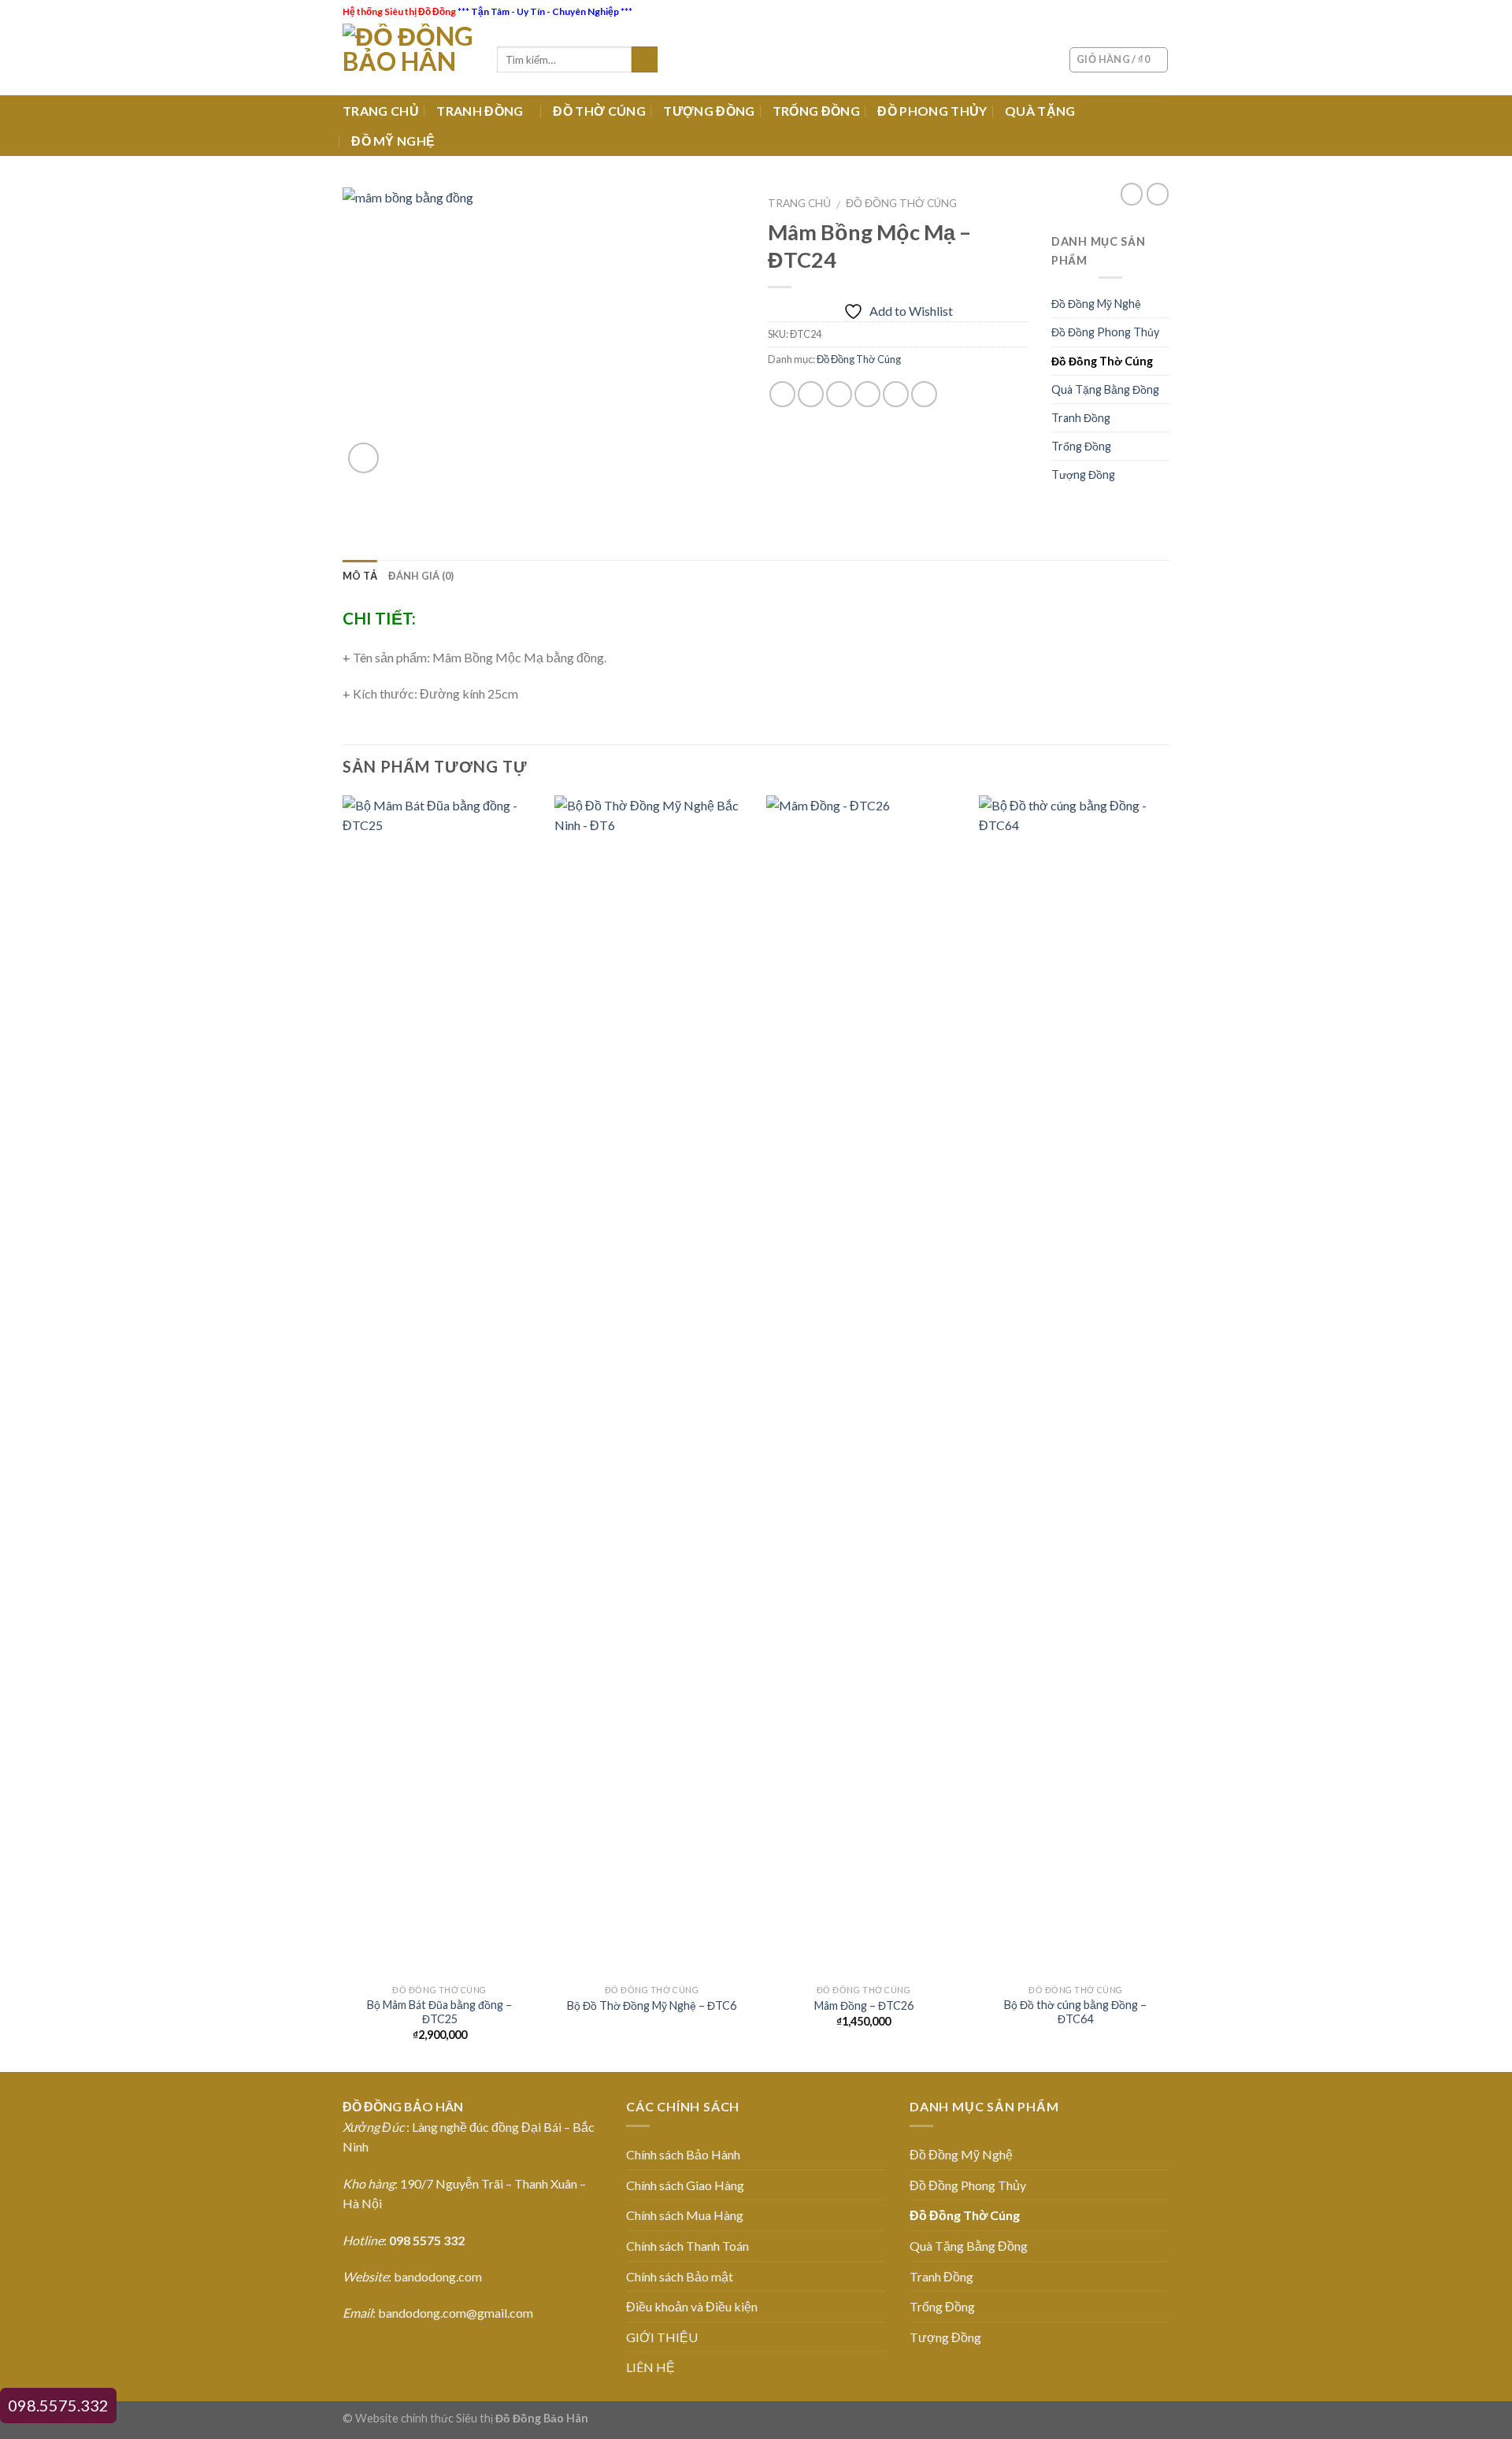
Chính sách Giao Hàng (685, 2185)
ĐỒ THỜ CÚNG (599, 111)
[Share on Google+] (896, 394)
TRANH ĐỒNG (480, 111)
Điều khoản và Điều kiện (692, 2306)
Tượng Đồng (1083, 474)
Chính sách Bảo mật (680, 2276)
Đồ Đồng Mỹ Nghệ (1096, 304)
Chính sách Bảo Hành (683, 2154)
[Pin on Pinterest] (867, 394)
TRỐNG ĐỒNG (816, 111)
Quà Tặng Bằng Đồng (1105, 389)
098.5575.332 (58, 2405)
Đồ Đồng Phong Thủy (1105, 332)
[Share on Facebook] (782, 394)
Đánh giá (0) (421, 576)
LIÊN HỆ (650, 2367)
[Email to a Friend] (839, 394)
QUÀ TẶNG (1040, 111)
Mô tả (360, 576)
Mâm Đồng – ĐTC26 (864, 2005)
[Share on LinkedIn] (924, 394)
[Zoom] (363, 458)
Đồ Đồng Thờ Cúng (901, 203)
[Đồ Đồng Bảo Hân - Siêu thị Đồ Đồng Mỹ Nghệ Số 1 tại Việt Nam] (408, 59)
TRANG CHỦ (381, 111)
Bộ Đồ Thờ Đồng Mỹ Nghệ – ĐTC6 (652, 2005)
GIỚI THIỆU (662, 2337)
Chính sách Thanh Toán (687, 2246)
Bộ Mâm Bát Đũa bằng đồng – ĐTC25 (439, 2012)
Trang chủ (799, 203)
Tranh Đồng (1081, 418)
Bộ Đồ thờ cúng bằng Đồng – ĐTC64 (1075, 2012)
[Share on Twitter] (811, 394)
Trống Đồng (1081, 446)
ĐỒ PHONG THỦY (932, 111)
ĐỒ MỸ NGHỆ (393, 141)
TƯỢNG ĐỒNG (709, 111)
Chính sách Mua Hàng (685, 2215)
